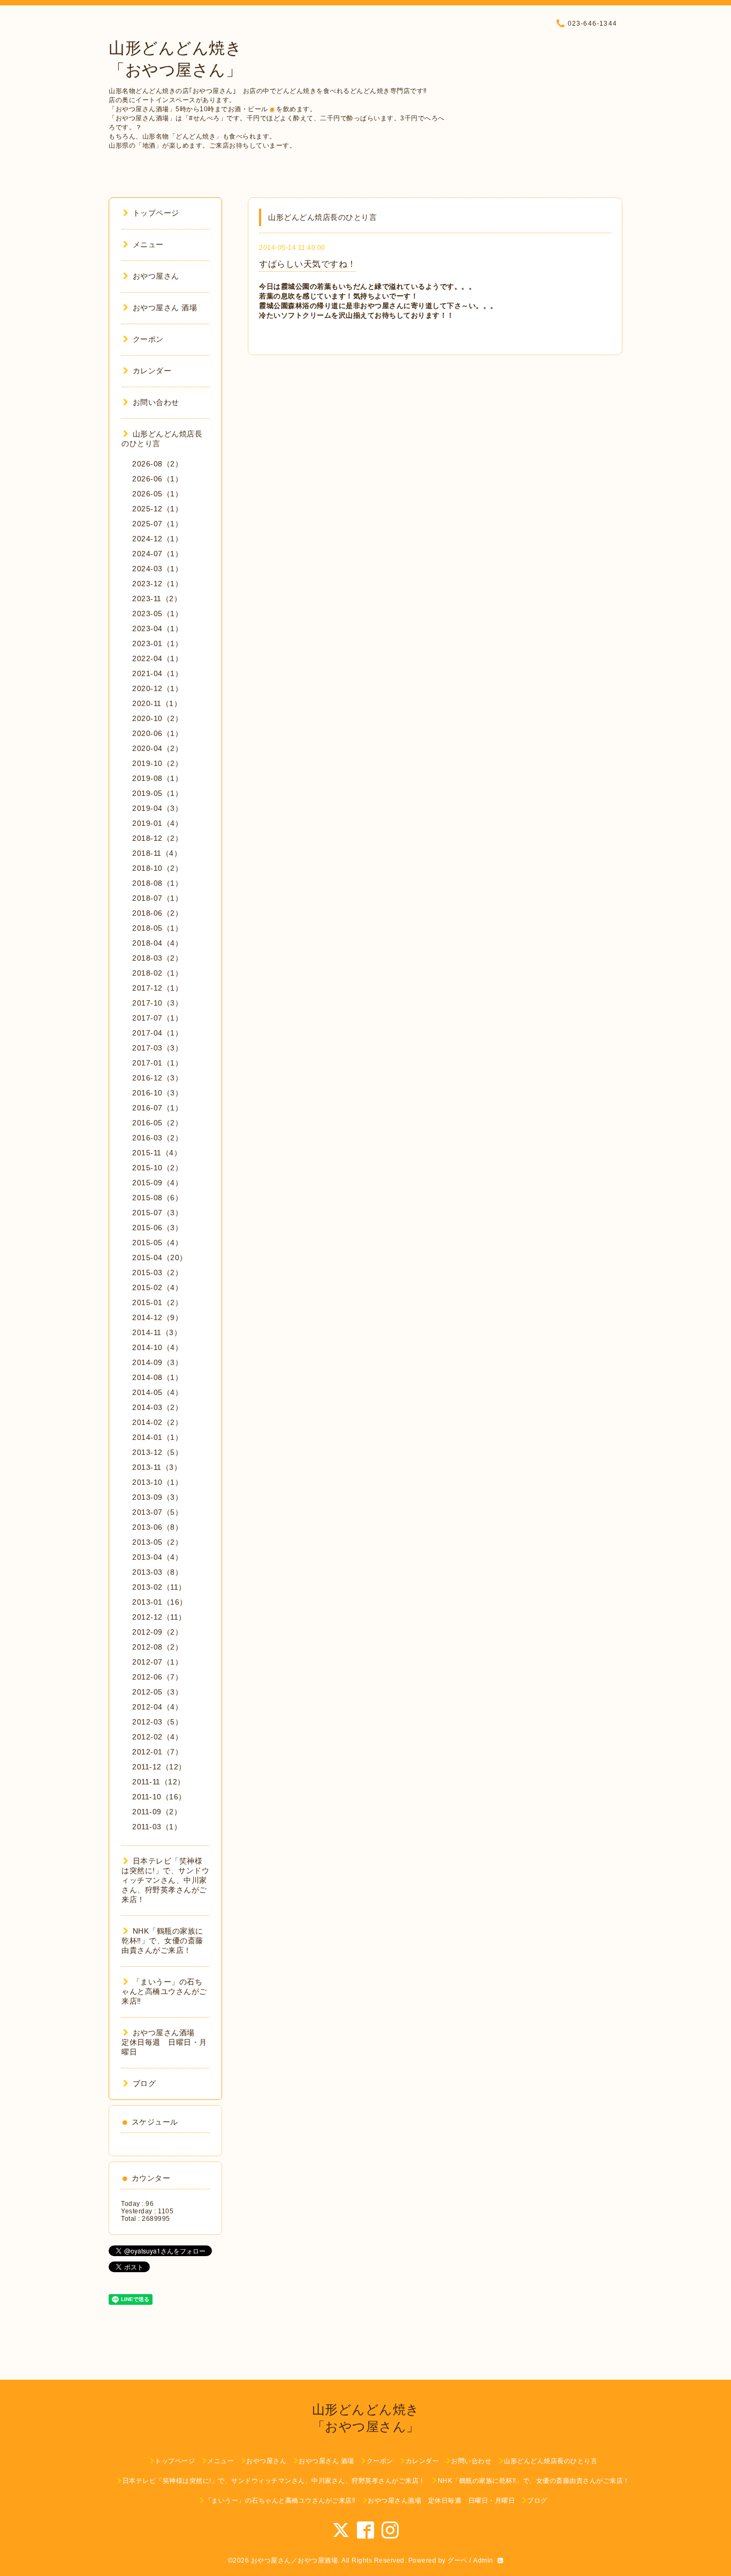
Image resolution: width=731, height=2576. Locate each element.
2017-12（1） (157, 988)
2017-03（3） (157, 1048)
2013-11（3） (157, 1467)
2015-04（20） (160, 1258)
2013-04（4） (157, 1557)
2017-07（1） (157, 1018)
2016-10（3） (157, 1093)
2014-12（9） (157, 1317)
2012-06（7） (157, 1677)
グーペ (458, 2560)
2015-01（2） (157, 1302)
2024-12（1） (157, 539)
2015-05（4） (157, 1243)
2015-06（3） (157, 1228)
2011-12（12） (159, 1767)
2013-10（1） (157, 1482)
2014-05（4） (157, 1392)
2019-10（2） (157, 763)
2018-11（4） (157, 853)
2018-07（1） (157, 898)
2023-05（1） (157, 614)
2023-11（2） (157, 599)
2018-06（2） (157, 913)
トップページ (156, 213)
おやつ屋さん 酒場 (165, 308)
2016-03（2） (157, 1138)
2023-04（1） (157, 628)
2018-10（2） (157, 868)
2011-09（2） (157, 1812)
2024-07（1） (157, 554)
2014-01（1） (157, 1437)
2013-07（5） (157, 1512)
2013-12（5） (157, 1452)
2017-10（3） (157, 1003)
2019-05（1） (157, 793)
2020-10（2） (157, 718)
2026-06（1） (157, 479)
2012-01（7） (157, 1752)
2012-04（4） (157, 1707)
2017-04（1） (157, 1033)
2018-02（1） (157, 973)
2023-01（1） (157, 643)
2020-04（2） (157, 748)
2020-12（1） (157, 688)
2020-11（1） (157, 703)
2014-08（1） (157, 1377)
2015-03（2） (157, 1272)
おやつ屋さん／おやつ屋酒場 (295, 2560)
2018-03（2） (157, 958)
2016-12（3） (157, 1078)
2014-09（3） (157, 1362)
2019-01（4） (157, 823)
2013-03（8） (157, 1572)
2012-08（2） (157, 1647)
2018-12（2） (157, 838)
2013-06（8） (157, 1527)
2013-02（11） (159, 1587)
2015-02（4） (157, 1287)
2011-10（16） (159, 1797)
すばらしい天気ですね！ (308, 264)
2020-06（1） (157, 733)
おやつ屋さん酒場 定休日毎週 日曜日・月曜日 (164, 2042)
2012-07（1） (157, 1662)
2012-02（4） (157, 1737)
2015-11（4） (157, 1153)
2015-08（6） (157, 1198)
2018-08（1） (157, 883)
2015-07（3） (157, 1213)
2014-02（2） (157, 1422)
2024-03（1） (157, 569)
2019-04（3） (157, 808)
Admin (483, 2560)
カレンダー (152, 371)
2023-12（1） (157, 584)
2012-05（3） (157, 1692)
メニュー (148, 244)
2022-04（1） (157, 658)
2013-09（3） (157, 1497)
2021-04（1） (157, 673)
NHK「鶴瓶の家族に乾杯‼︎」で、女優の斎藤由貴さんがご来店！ (162, 1941)
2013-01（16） (160, 1602)
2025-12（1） (157, 509)
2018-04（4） (157, 943)
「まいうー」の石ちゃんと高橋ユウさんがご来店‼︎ (164, 1991)
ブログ (144, 2083)
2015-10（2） (157, 1168)
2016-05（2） (157, 1123)
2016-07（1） (157, 1108)
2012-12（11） (159, 1617)
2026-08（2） (157, 464)
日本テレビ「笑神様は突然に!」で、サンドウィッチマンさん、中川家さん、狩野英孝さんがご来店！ (165, 1880)
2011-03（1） (157, 1827)
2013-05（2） (157, 1542)
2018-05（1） (157, 928)
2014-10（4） (157, 1347)
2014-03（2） (157, 1407)
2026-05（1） (157, 494)
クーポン (148, 339)
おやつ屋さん (156, 276)
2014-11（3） (157, 1332)
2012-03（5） (157, 1722)
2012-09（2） (157, 1632)
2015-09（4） (157, 1183)
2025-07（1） (157, 524)
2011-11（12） (159, 1782)
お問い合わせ (156, 402)
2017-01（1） (157, 1063)
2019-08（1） (157, 778)
